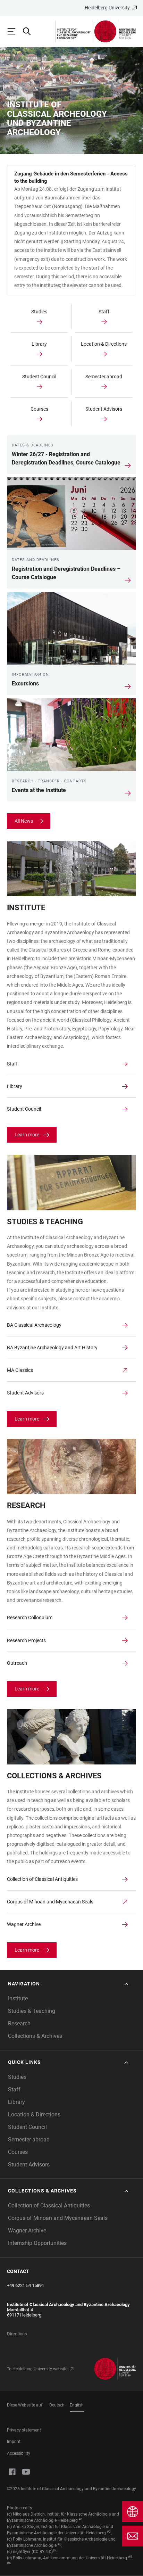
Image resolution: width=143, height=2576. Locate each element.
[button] (69, 1984)
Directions (17, 2334)
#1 (81, 2519)
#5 (130, 2557)
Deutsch (57, 2405)
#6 (9, 2563)
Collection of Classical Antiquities (49, 2205)
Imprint (14, 2442)
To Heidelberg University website (37, 2369)
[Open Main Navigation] (15, 31)
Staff (14, 2089)
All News (24, 821)
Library (16, 2102)
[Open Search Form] (30, 31)
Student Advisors (29, 2165)
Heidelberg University (107, 8)
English (77, 2405)
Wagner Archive (27, 2231)
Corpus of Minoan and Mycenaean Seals (58, 2218)
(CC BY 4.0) (42, 2552)
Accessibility (19, 2453)
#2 (109, 2532)
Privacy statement (24, 2430)
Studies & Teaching (32, 2011)
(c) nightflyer (19, 2552)
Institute (18, 1998)
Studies (17, 2077)
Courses (18, 2152)
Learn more (27, 1135)
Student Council (27, 2127)
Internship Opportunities (37, 2243)
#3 (60, 2544)
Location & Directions (34, 2114)
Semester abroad (29, 2139)
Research (19, 2023)
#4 (55, 2551)
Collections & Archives (35, 2036)
